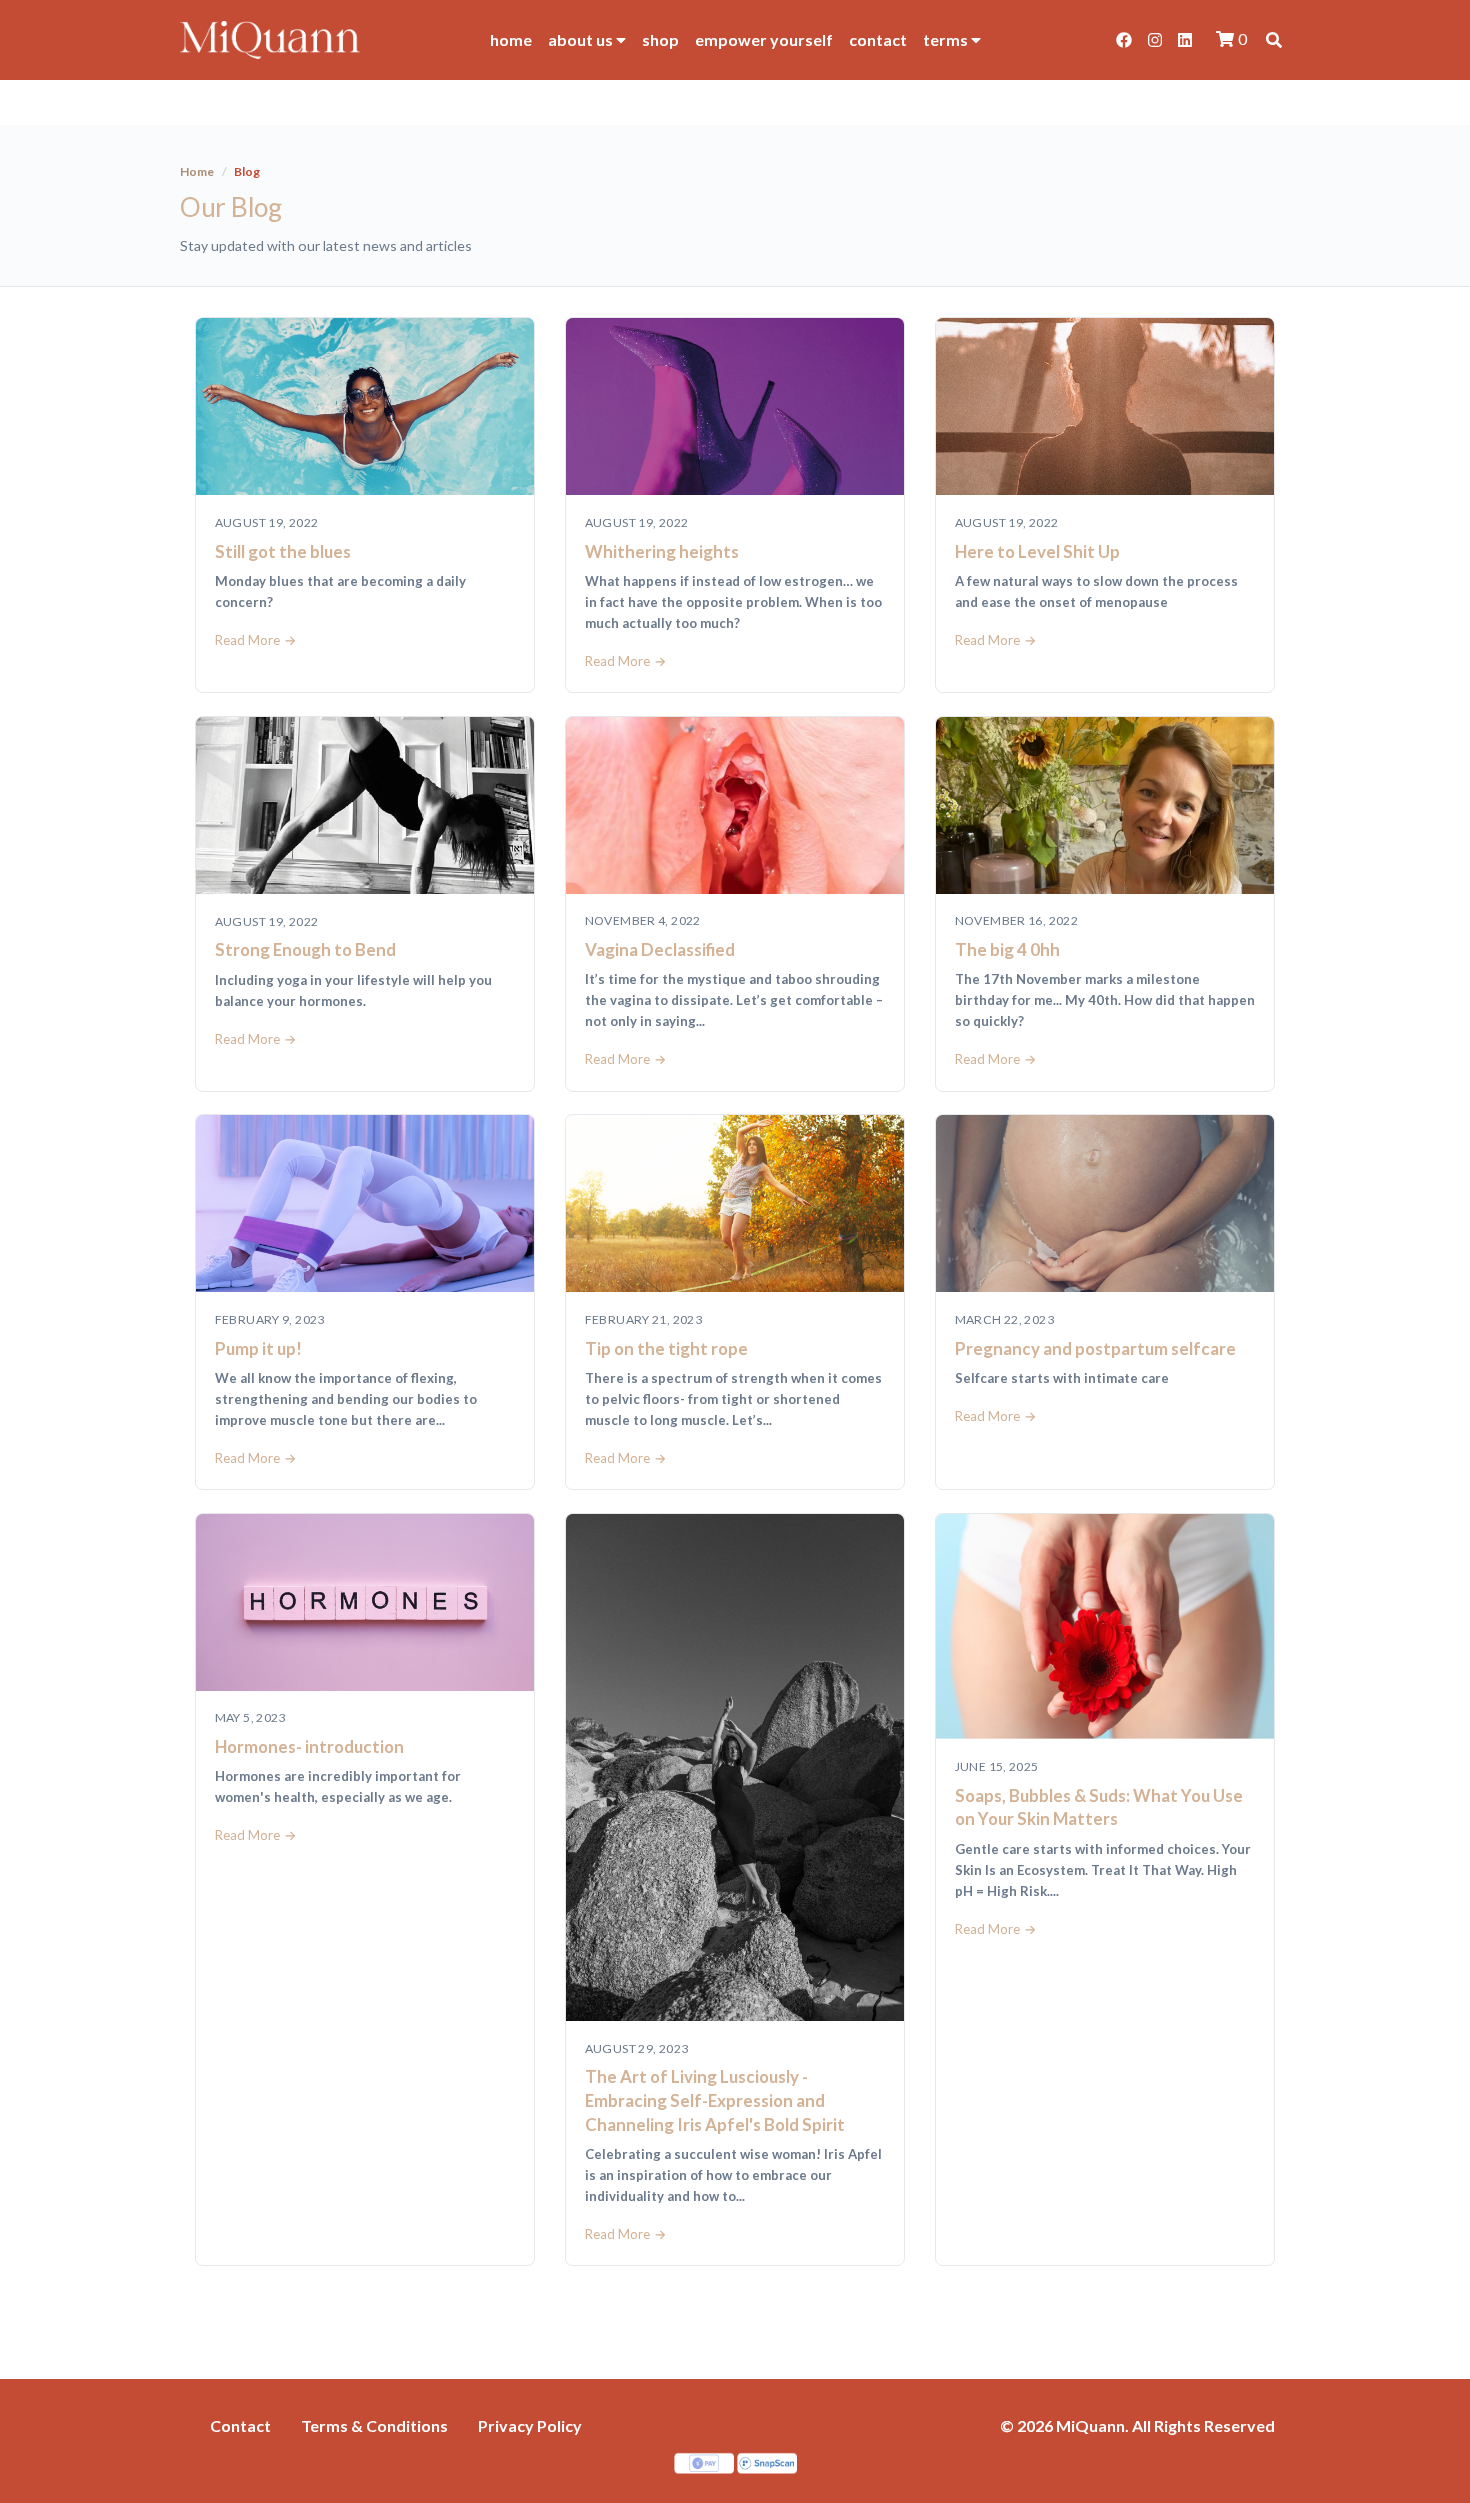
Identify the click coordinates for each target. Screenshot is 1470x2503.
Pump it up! (258, 1348)
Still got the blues (283, 551)
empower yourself (764, 39)
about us (582, 39)
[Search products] (1274, 39)
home (511, 39)
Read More (247, 640)
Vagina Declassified (660, 949)
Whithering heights (662, 551)
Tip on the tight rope (666, 1348)
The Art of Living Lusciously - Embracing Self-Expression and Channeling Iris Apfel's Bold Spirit (715, 2100)
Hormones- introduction (309, 1746)
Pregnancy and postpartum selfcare (1095, 1348)
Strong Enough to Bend (305, 949)
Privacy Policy (530, 2425)
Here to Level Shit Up (1037, 551)
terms (947, 39)
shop (660, 39)
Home (197, 171)
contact (878, 39)
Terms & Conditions (374, 2425)
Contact (240, 2425)
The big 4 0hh (1007, 949)
